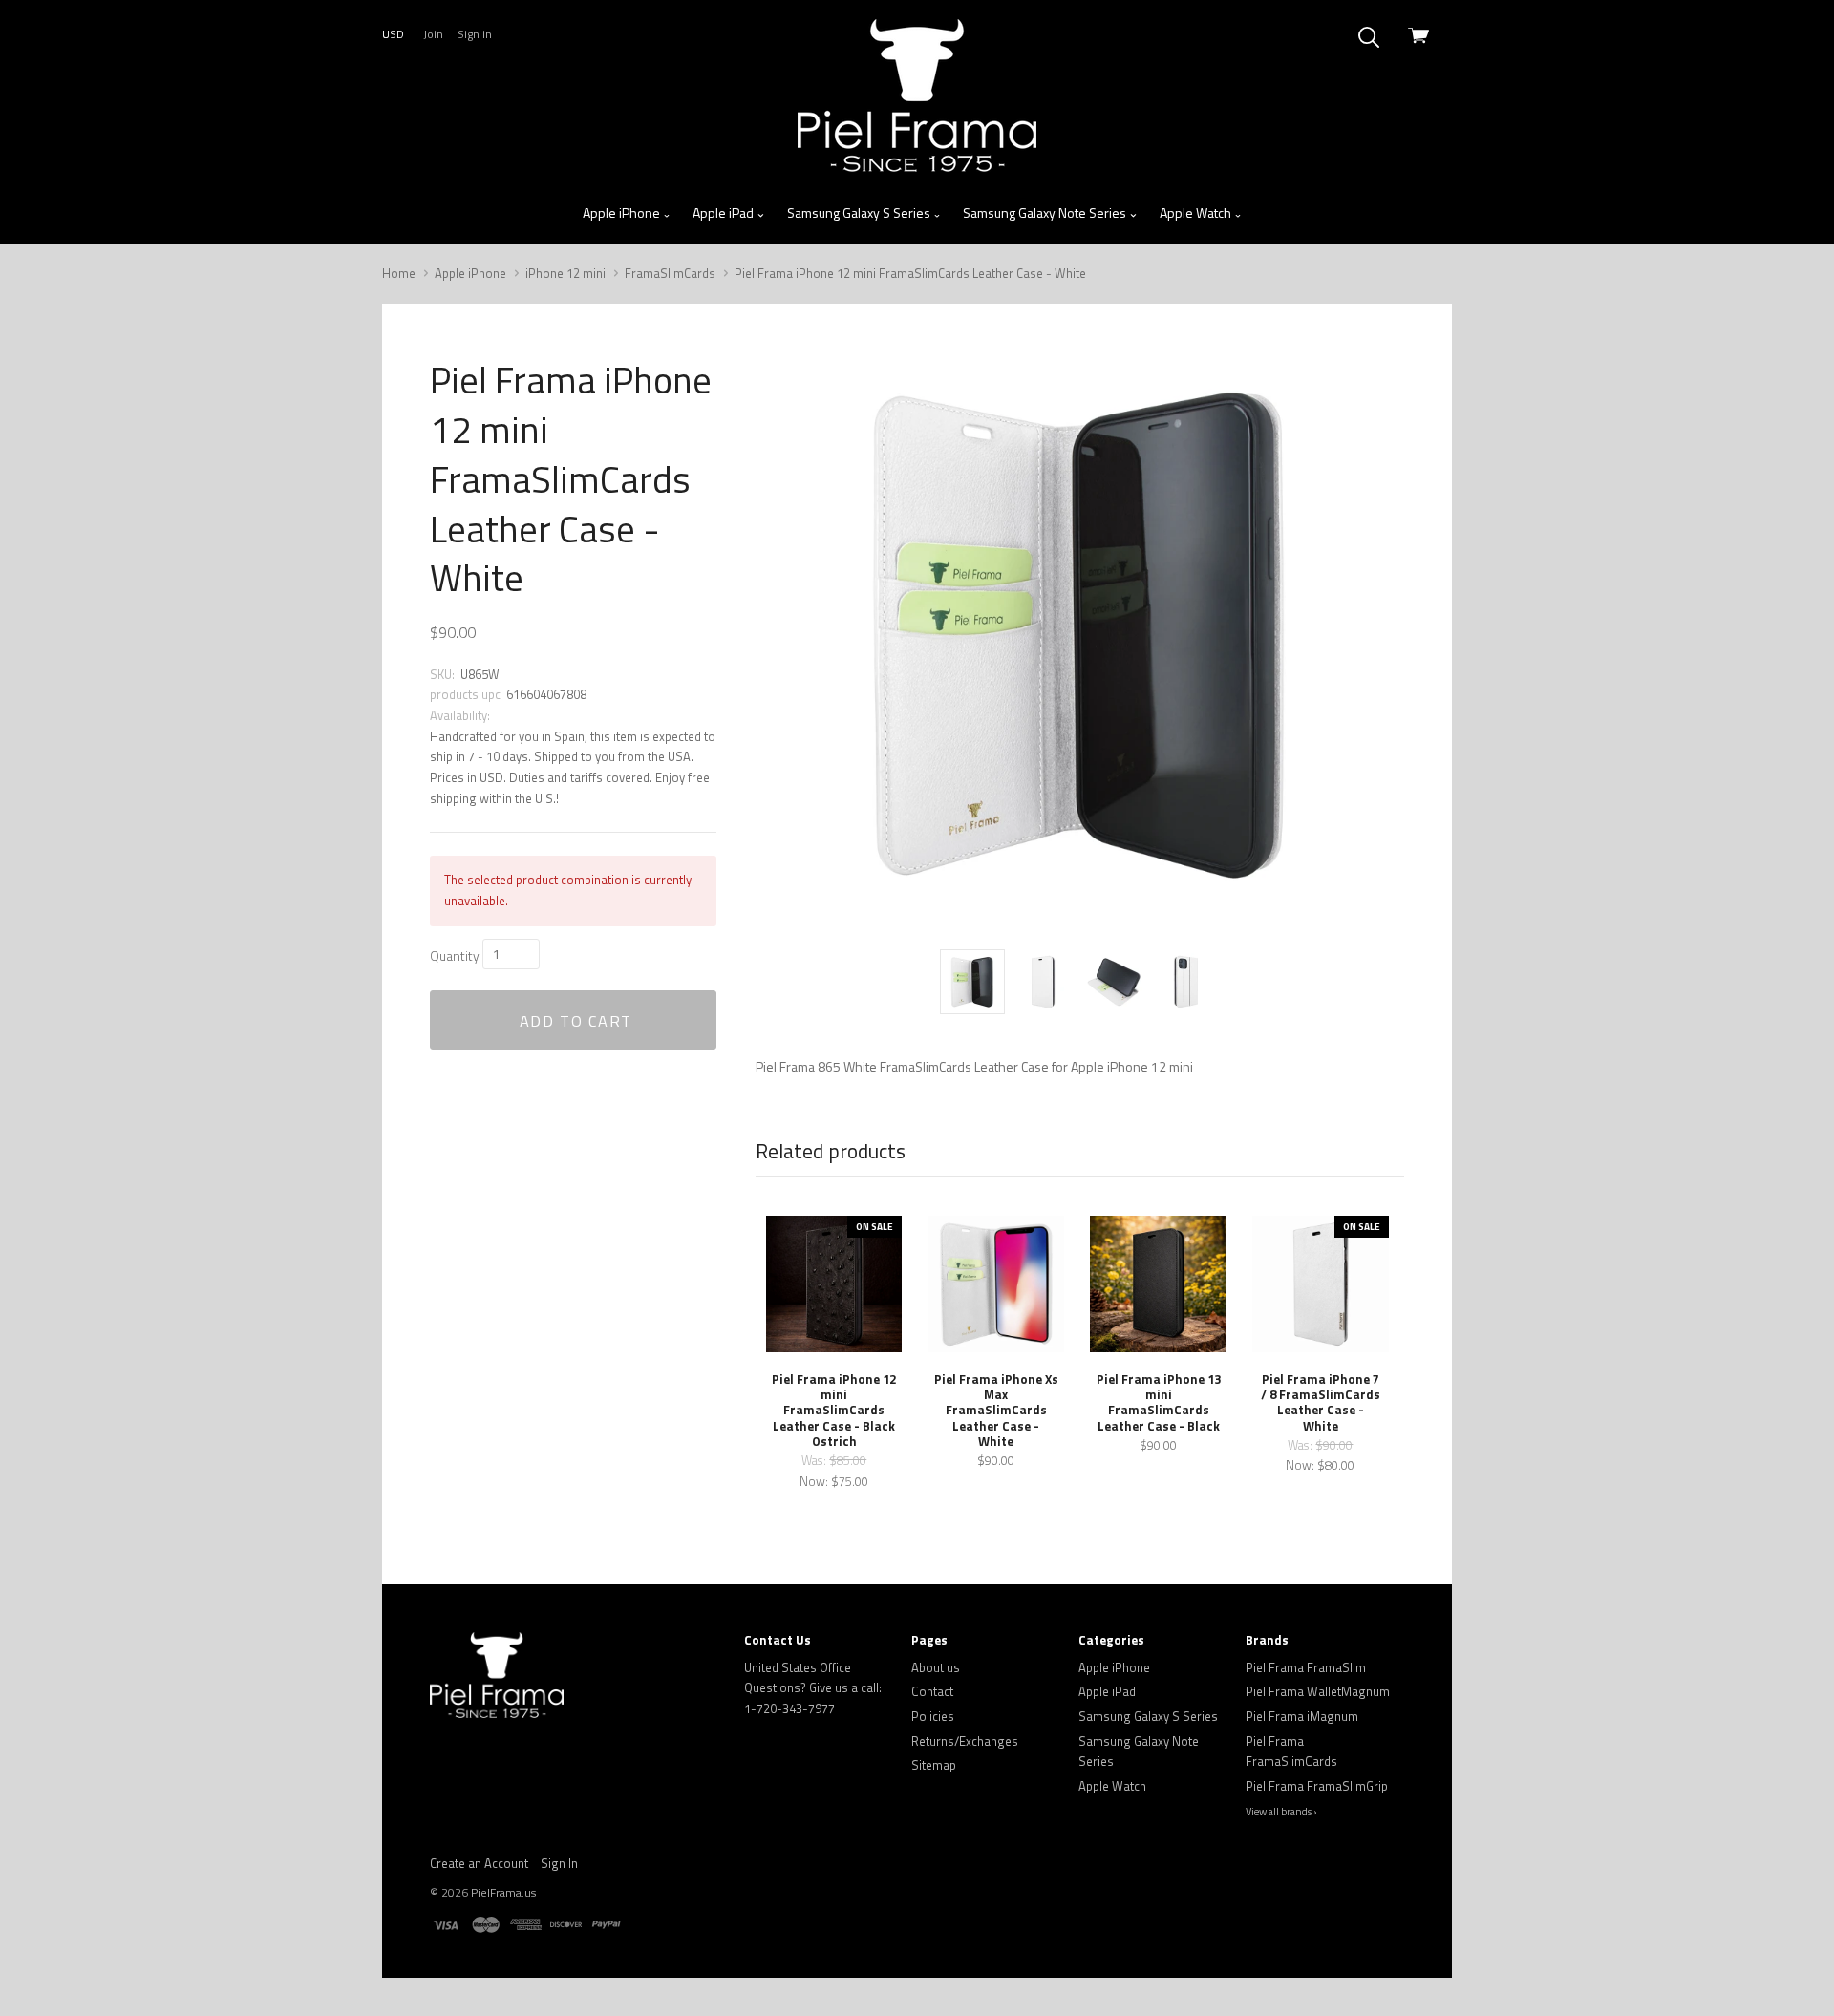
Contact (932, 1691)
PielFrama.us (503, 1892)
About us (936, 1667)
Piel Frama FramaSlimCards (1291, 1751)
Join (433, 34)
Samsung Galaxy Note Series (1046, 212)
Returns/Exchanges (965, 1741)
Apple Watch (1197, 212)
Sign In (559, 1863)
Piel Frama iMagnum (1302, 1716)
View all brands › (1281, 1812)
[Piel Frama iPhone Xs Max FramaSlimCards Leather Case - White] (996, 1284)
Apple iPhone (623, 212)
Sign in (475, 34)
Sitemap (934, 1765)
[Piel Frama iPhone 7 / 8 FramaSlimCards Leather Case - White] (1320, 1284)
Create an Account (479, 1863)
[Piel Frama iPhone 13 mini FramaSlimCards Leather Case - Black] (1158, 1284)
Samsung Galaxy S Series (860, 212)
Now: (815, 1481)
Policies (933, 1716)
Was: (815, 1460)
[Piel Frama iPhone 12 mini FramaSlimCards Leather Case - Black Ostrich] (834, 1284)
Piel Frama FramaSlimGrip (1317, 1786)
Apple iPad (725, 212)
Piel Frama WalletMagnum (1318, 1691)
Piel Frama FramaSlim (1306, 1667)
